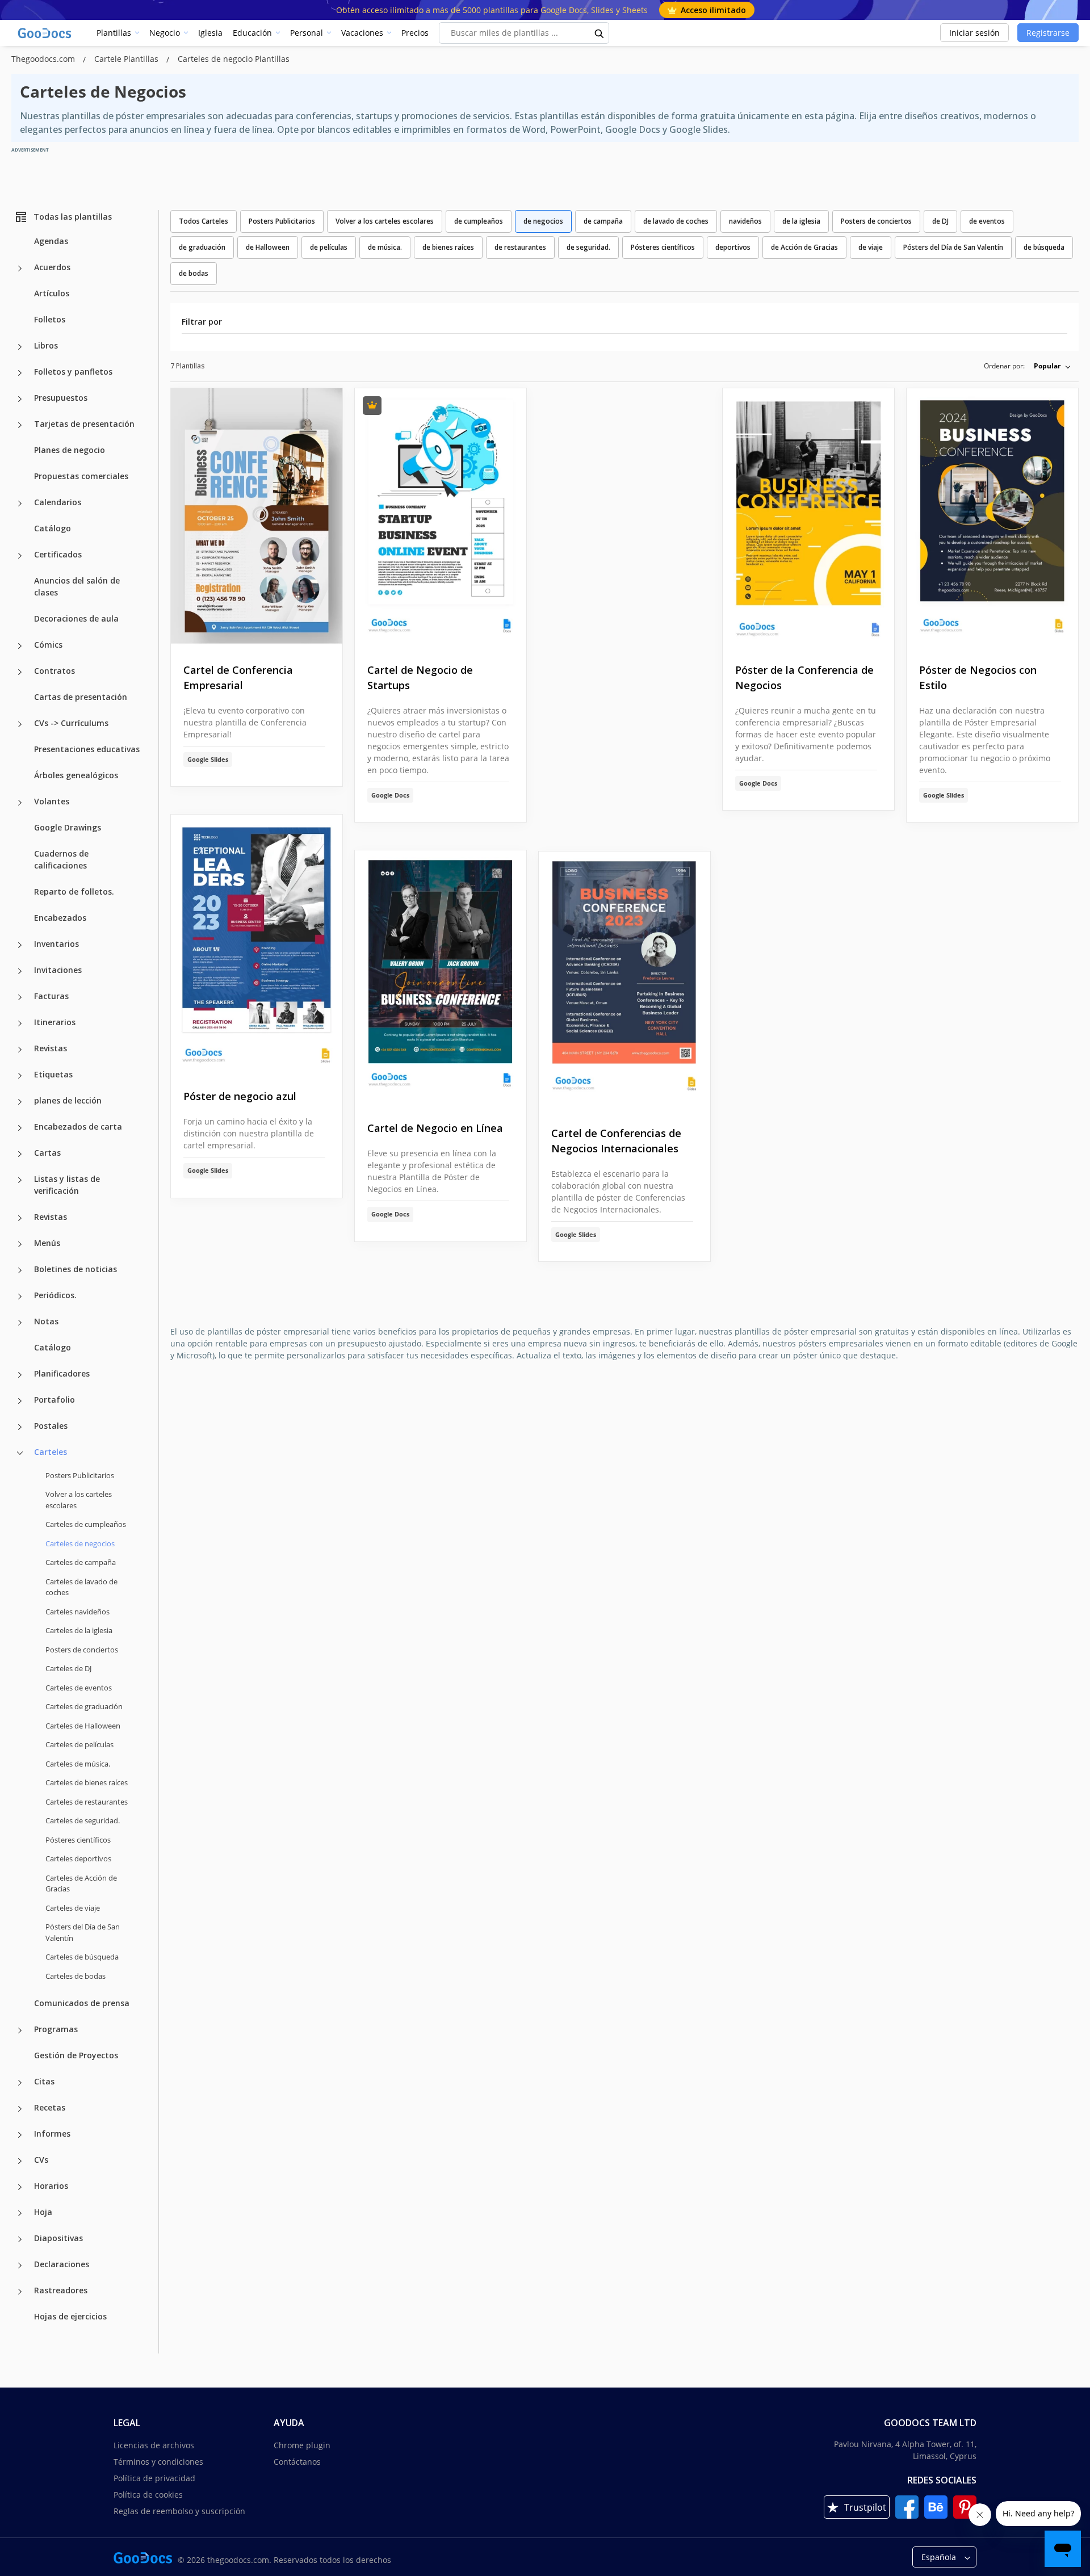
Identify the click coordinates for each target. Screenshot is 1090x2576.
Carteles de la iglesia (79, 1630)
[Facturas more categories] (20, 997)
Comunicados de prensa (82, 2003)
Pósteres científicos (78, 1840)
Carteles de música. (78, 1764)
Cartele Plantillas (127, 59)
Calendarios (58, 502)
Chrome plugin (302, 2445)
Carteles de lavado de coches (81, 1587)
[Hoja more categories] (20, 2213)
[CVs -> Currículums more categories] (20, 724)
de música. (385, 247)
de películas (329, 247)
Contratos (54, 671)
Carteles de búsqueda (82, 1957)
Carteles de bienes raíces (87, 1782)
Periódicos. (55, 1295)
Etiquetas (53, 1074)
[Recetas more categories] (20, 2109)
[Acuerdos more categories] (20, 268)
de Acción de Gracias (804, 247)
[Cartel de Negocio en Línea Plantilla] (441, 977)
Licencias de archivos (154, 2445)
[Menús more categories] (20, 1244)
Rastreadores (61, 2290)
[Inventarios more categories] (20, 945)
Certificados (58, 554)
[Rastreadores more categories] (20, 2292)
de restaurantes (520, 247)
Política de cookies (148, 2495)
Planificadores (62, 1373)
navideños (745, 221)
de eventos (987, 221)
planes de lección (68, 1100)
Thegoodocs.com (44, 59)
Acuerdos (52, 267)
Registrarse (1048, 33)
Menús (47, 1243)
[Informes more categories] (20, 2135)
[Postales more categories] (20, 1427)
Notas (46, 1321)
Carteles (51, 1452)
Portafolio (54, 1400)
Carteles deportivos (78, 1858)
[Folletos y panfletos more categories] (20, 373)
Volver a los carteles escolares (79, 1500)
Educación (252, 33)
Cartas (47, 1153)
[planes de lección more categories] (20, 1102)
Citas (44, 2081)
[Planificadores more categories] (20, 1375)
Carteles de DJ (68, 1668)
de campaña (603, 221)
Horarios (51, 2186)
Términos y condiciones (158, 2462)
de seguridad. (588, 247)
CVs (41, 2160)
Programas (56, 2029)
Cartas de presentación (81, 697)
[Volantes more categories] (20, 803)
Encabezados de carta (78, 1127)
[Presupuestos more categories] (20, 399)
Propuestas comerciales (81, 476)
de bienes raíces (448, 247)
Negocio (165, 33)
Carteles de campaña (81, 1562)
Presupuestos (61, 398)
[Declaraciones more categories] (20, 2265)
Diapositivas (58, 2238)
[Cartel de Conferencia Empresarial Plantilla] (257, 517)
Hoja (43, 2212)
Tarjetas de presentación (84, 424)
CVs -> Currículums (71, 723)
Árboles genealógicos (76, 775)
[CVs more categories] (20, 2161)
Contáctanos (297, 2462)
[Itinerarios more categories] (20, 1023)
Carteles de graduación (84, 1706)
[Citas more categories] (20, 2083)
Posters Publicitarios (80, 1475)
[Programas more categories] (20, 2030)
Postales (51, 1426)
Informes (52, 2134)
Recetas (50, 2107)
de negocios (543, 221)
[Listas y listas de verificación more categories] (20, 1180)
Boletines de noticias (76, 1269)
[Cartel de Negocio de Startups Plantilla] (441, 517)
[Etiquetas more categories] (20, 1076)
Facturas (51, 996)
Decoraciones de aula (76, 618)
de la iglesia (801, 221)
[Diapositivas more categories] (20, 2239)
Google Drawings (68, 827)
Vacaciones (362, 33)
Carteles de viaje (73, 1908)
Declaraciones (62, 2264)
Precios (415, 33)
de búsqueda (1044, 247)
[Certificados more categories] (20, 556)
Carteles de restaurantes (87, 1802)
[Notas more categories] (20, 1323)
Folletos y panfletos (73, 372)
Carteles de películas (79, 1744)
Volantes (52, 801)
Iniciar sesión (974, 33)
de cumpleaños (479, 221)
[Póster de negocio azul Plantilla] (257, 943)
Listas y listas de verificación (67, 1185)
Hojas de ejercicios (70, 2316)
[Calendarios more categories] (20, 504)
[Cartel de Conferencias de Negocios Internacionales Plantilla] (624, 980)
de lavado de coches (676, 221)
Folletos (50, 319)
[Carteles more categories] (20, 1453)
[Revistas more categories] (20, 1050)
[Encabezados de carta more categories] (20, 1128)
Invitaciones (58, 970)
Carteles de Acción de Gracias (81, 1883)
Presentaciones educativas (87, 749)
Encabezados (60, 918)
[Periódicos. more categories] (20, 1297)
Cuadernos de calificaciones (61, 859)
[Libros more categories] (20, 347)
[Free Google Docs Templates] (45, 33)
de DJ (940, 221)
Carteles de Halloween (83, 1726)
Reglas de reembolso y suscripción (179, 2511)
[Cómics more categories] (20, 646)
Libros (46, 345)
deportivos (733, 247)
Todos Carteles (204, 221)
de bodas (194, 273)
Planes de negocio (70, 450)
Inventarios (56, 944)
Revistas (51, 1048)
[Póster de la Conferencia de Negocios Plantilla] (808, 517)
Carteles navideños (77, 1612)
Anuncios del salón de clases (77, 586)
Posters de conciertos (82, 1650)
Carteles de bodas (76, 1976)
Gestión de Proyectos (76, 2055)
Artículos (52, 293)
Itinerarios (55, 1022)
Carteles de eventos (79, 1688)
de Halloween (268, 247)
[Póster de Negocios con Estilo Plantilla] (992, 517)
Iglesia (210, 33)
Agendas (51, 241)
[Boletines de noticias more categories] (20, 1270)
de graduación (202, 247)
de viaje (871, 247)
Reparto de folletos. (74, 891)
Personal (307, 33)
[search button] (599, 33)
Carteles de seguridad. (83, 1820)
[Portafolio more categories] (20, 1401)
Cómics (48, 645)
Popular (1047, 366)
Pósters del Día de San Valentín (83, 1932)
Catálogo (53, 528)
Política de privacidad (154, 2478)
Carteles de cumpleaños (86, 1524)
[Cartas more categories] (20, 1154)
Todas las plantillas (73, 217)
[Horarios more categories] (20, 2187)
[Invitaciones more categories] (20, 971)
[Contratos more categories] (20, 672)
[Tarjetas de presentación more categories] (20, 425)
